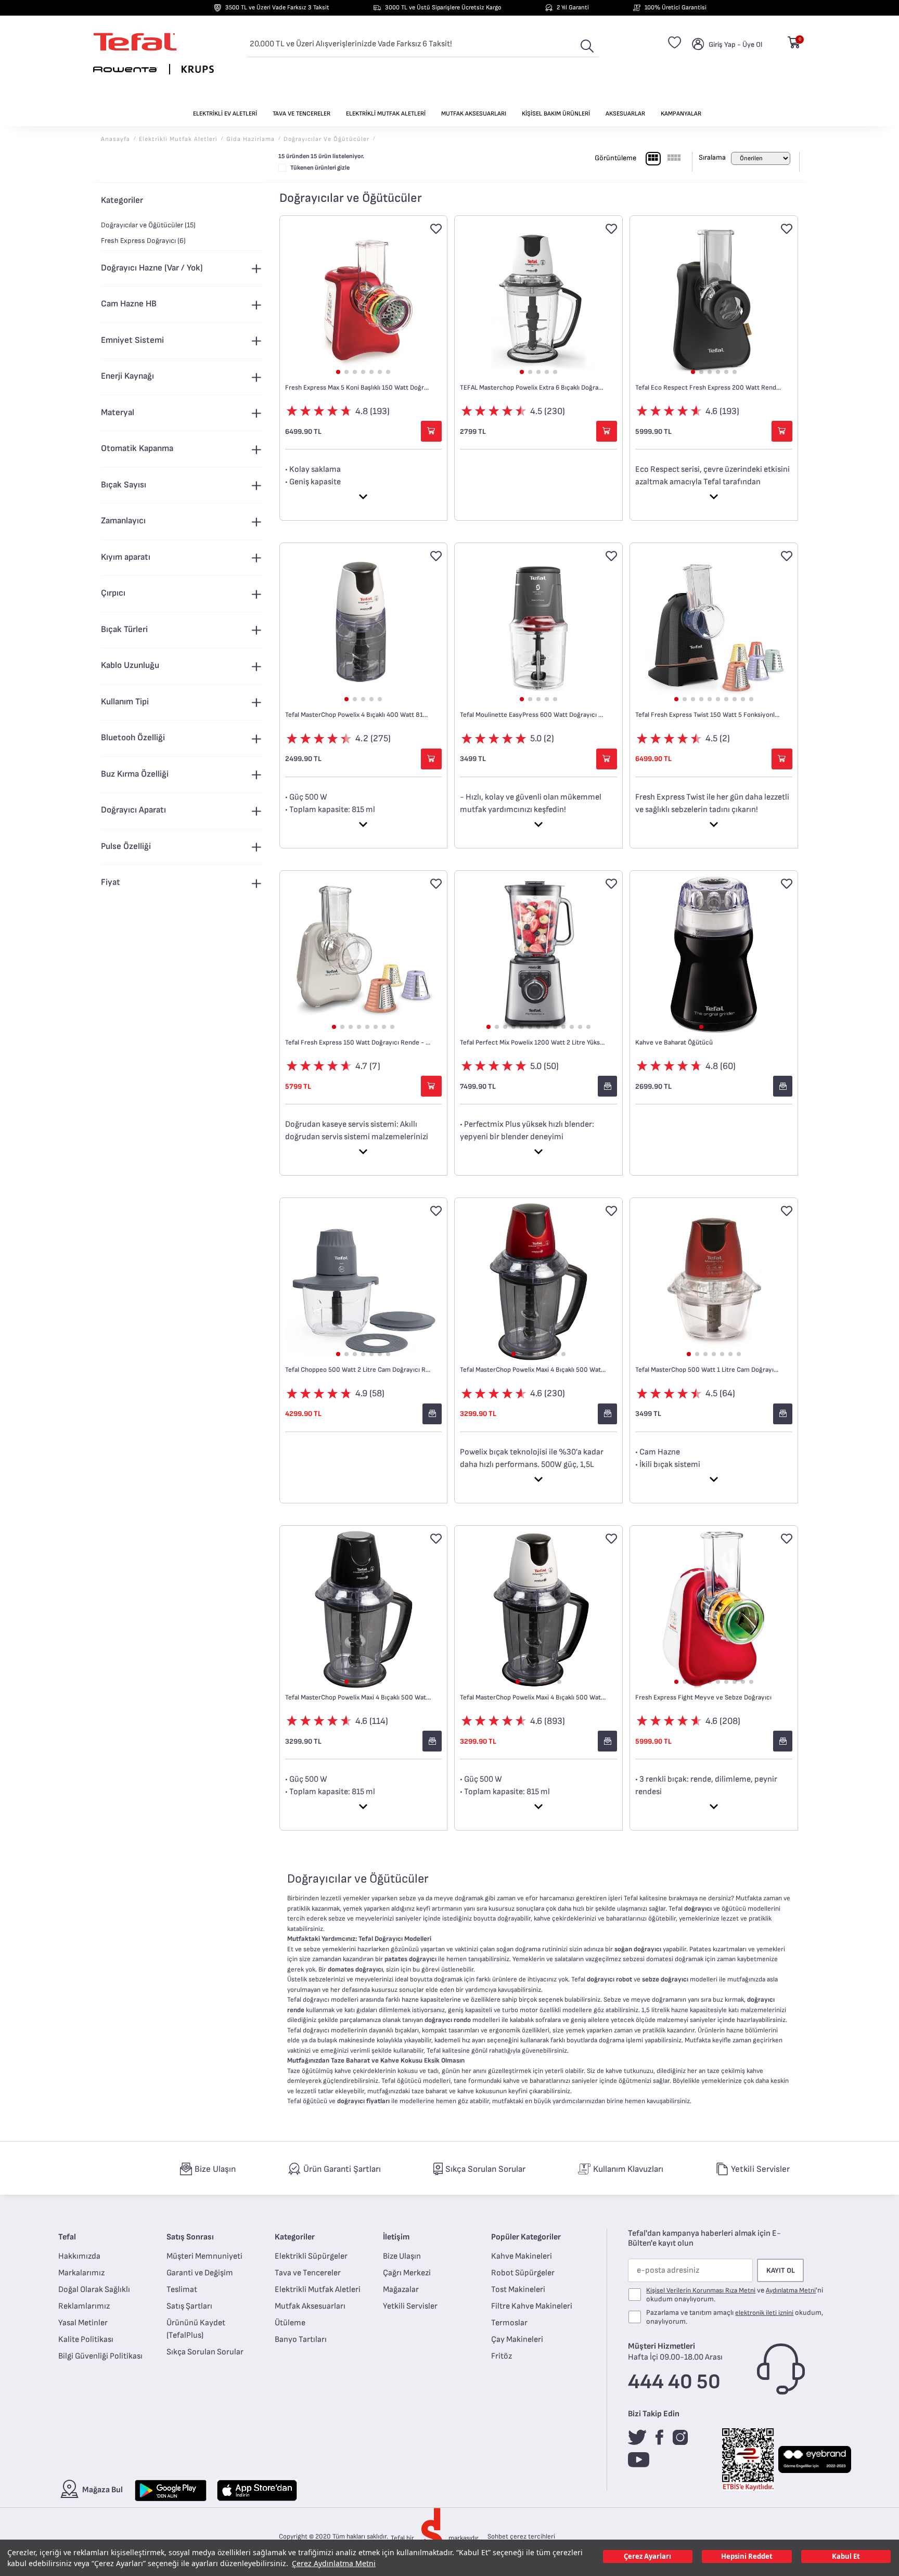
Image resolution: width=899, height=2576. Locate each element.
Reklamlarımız (84, 2306)
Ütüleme (290, 2323)
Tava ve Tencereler (308, 2273)
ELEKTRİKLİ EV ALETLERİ (225, 114)
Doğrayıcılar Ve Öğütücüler (326, 139)
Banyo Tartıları (301, 2340)
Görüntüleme (615, 158)
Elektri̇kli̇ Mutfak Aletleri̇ (178, 139)
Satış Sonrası (190, 2237)
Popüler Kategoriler (526, 2237)
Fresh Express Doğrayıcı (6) (143, 241)
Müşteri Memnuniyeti (204, 2256)
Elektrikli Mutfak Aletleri (318, 2290)
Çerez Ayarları (647, 2556)
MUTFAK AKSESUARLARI (474, 114)
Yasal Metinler (83, 2323)
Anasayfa (115, 139)
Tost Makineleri (518, 2290)
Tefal (67, 2237)
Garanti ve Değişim (200, 2273)
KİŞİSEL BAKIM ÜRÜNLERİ (556, 114)
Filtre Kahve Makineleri (532, 2306)
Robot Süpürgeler (523, 2273)
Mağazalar (401, 2290)
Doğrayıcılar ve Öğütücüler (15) (148, 225)
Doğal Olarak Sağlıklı (94, 2290)
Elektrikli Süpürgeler (311, 2256)
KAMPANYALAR (681, 114)
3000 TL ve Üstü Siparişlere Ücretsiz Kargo (443, 8)
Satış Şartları (189, 2306)
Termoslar (509, 2323)
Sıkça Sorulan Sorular (205, 2352)
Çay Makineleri (517, 2340)
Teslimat (182, 2290)
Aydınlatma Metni (791, 2290)
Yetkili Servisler (410, 2306)
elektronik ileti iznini (764, 2313)
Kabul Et (846, 2556)
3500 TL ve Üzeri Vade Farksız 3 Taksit (277, 8)
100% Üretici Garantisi (676, 8)
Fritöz (502, 2356)
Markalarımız (81, 2273)
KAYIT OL (781, 2270)
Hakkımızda (79, 2256)
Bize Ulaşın (402, 2256)
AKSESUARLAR (625, 114)
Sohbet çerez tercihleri (521, 2536)
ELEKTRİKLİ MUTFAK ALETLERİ (386, 114)
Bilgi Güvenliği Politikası (100, 2356)
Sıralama (712, 157)
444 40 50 (674, 2382)
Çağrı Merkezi (407, 2273)
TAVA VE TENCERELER (301, 114)
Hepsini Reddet (747, 2556)
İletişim (396, 2237)
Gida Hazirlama (251, 139)
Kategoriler (295, 2237)
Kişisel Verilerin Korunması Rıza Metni (701, 2290)
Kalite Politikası (86, 2340)
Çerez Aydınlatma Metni (334, 2563)
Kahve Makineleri (522, 2256)
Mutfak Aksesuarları (310, 2306)
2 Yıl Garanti (573, 8)
